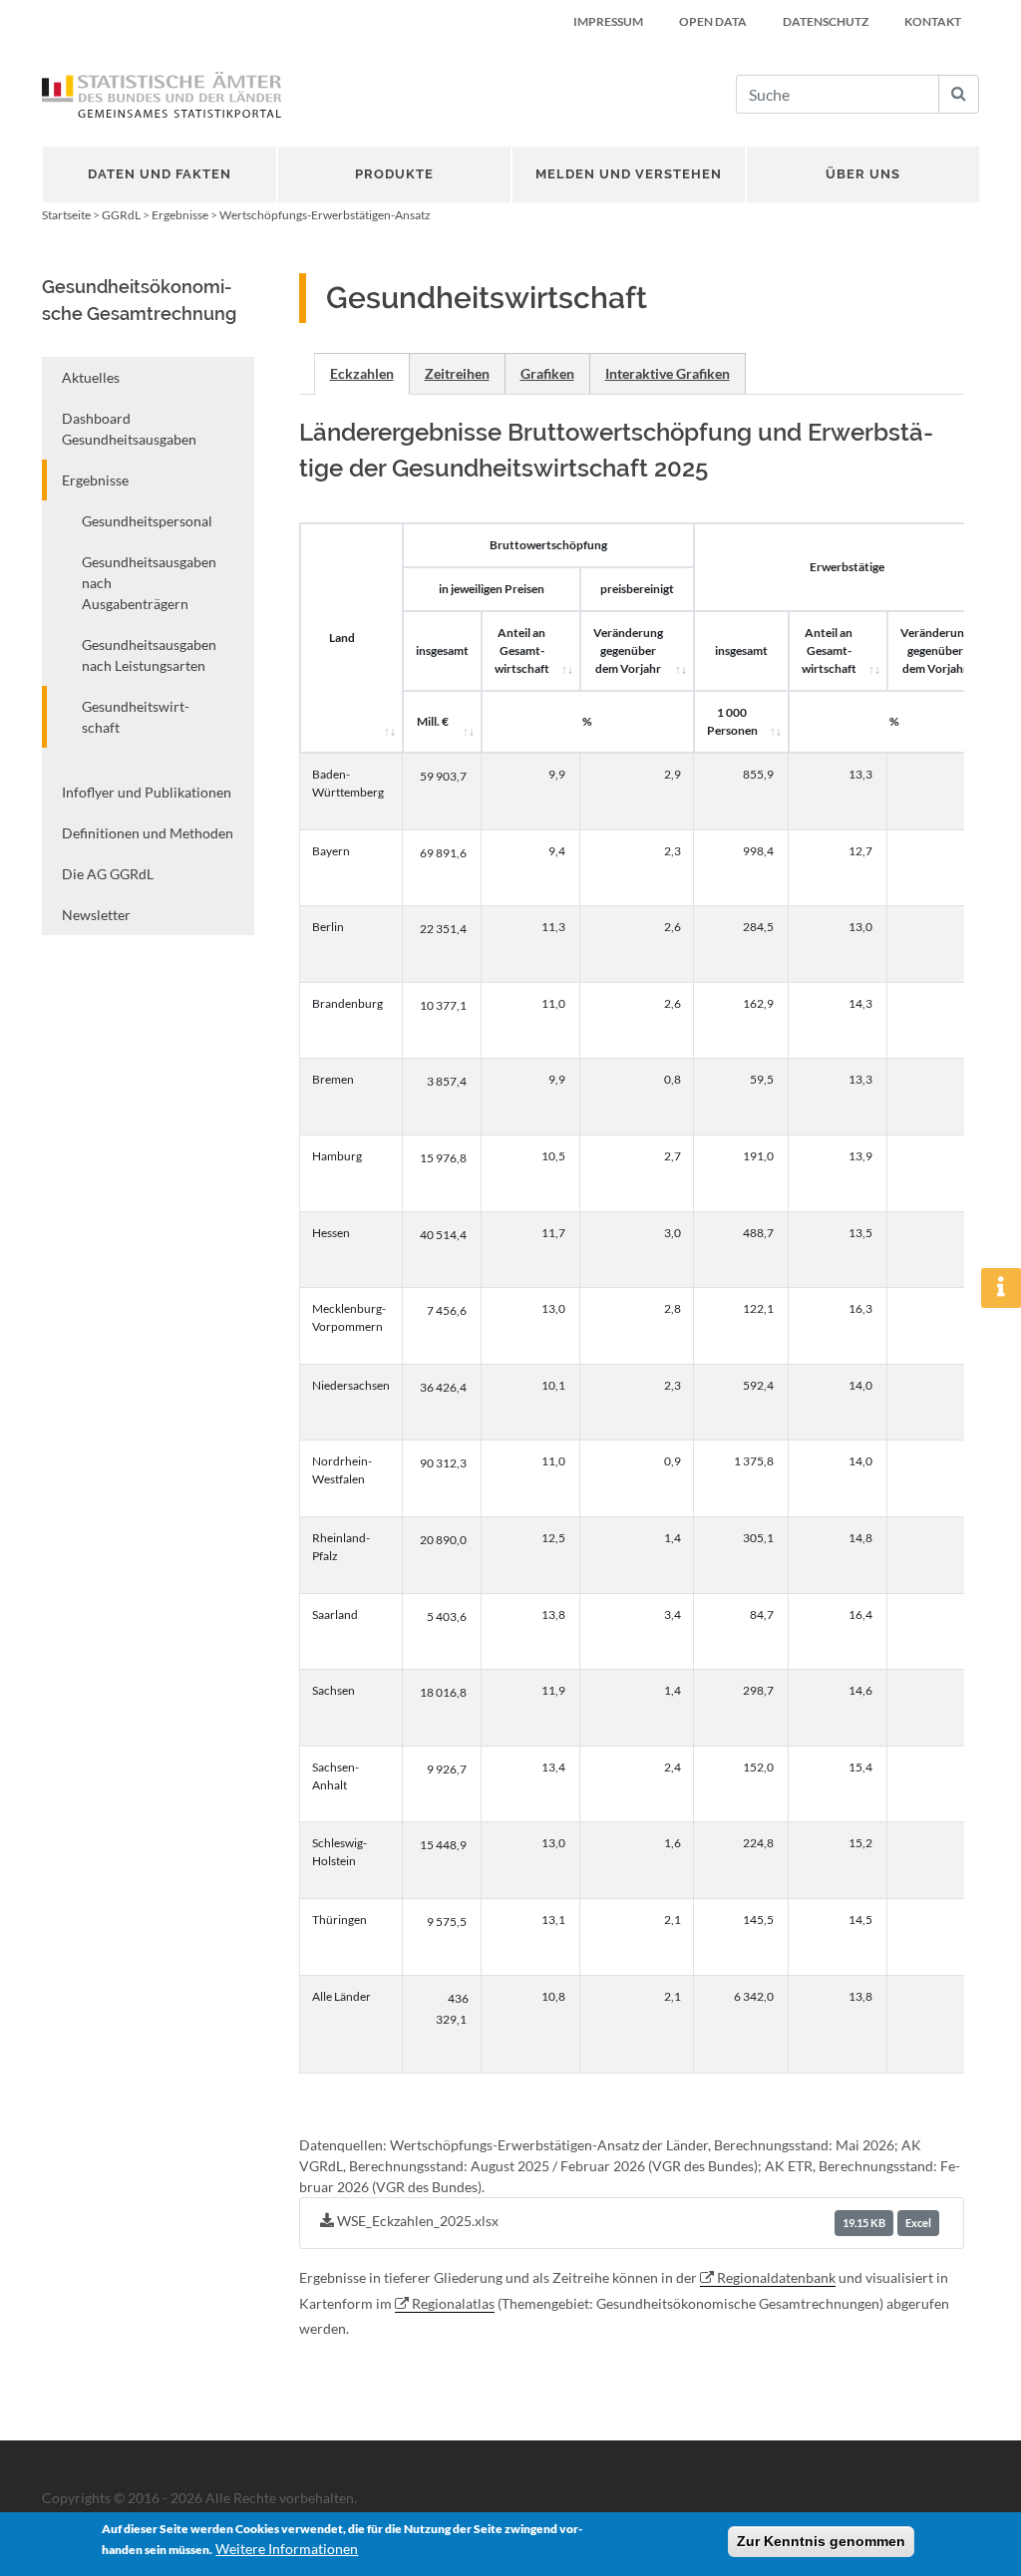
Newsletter (96, 915)
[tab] (362, 373)
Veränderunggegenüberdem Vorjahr (628, 650)
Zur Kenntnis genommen (821, 2541)
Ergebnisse (180, 215)
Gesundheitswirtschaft (136, 717)
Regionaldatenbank (776, 2277)
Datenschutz (826, 21)
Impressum (608, 21)
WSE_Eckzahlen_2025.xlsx (633, 2221)
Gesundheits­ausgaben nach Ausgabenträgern (149, 583)
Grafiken (547, 373)
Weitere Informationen (287, 2549)
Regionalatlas (453, 2303)
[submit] (959, 94)
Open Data (713, 21)
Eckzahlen (362, 373)
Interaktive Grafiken (668, 373)
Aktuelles (91, 377)
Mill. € (433, 721)
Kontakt (933, 21)
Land (342, 638)
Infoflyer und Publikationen (147, 792)
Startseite (66, 215)
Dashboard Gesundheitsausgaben (129, 429)
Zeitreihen (457, 373)
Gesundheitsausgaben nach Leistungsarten (149, 655)
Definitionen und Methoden (148, 833)
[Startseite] (162, 95)
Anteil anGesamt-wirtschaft (522, 650)
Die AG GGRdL (108, 874)
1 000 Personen (732, 721)
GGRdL (121, 215)
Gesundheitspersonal (147, 521)
